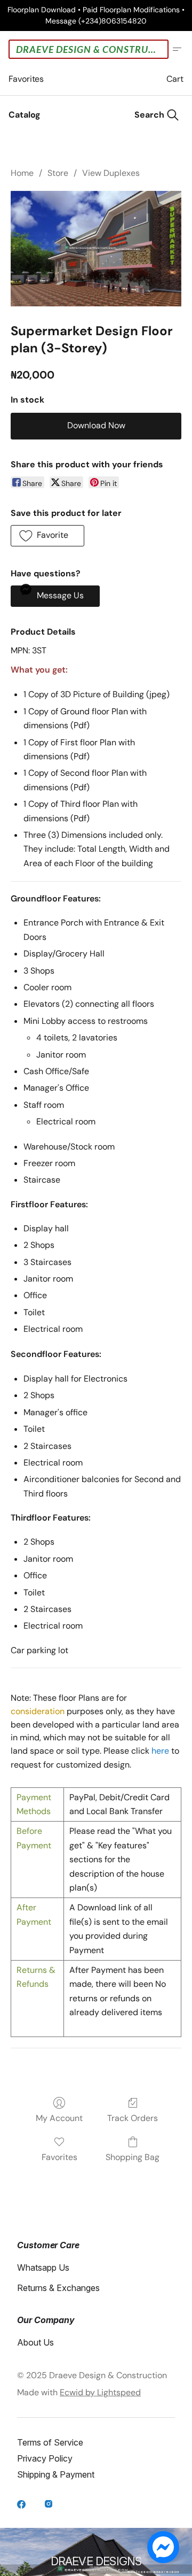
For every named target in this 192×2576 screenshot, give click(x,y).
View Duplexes (111, 173)
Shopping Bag (133, 2157)
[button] (47, 536)
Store (58, 173)
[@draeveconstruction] (22, 2505)
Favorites (26, 79)
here (160, 1751)
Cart (175, 79)
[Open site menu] (177, 49)
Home (22, 173)
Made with (79, 2392)
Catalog (25, 115)
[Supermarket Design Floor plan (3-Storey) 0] (96, 249)
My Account (59, 2118)
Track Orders (133, 2118)
